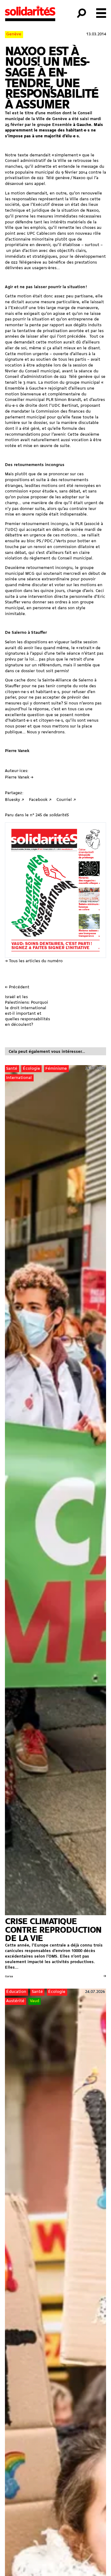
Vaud (35, 2001)
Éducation (16, 1992)
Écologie (31, 1069)
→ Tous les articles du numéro (34, 961)
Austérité (15, 2001)
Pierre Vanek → (19, 777)
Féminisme (56, 1069)
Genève (14, 34)
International (19, 1078)
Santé (12, 1069)
